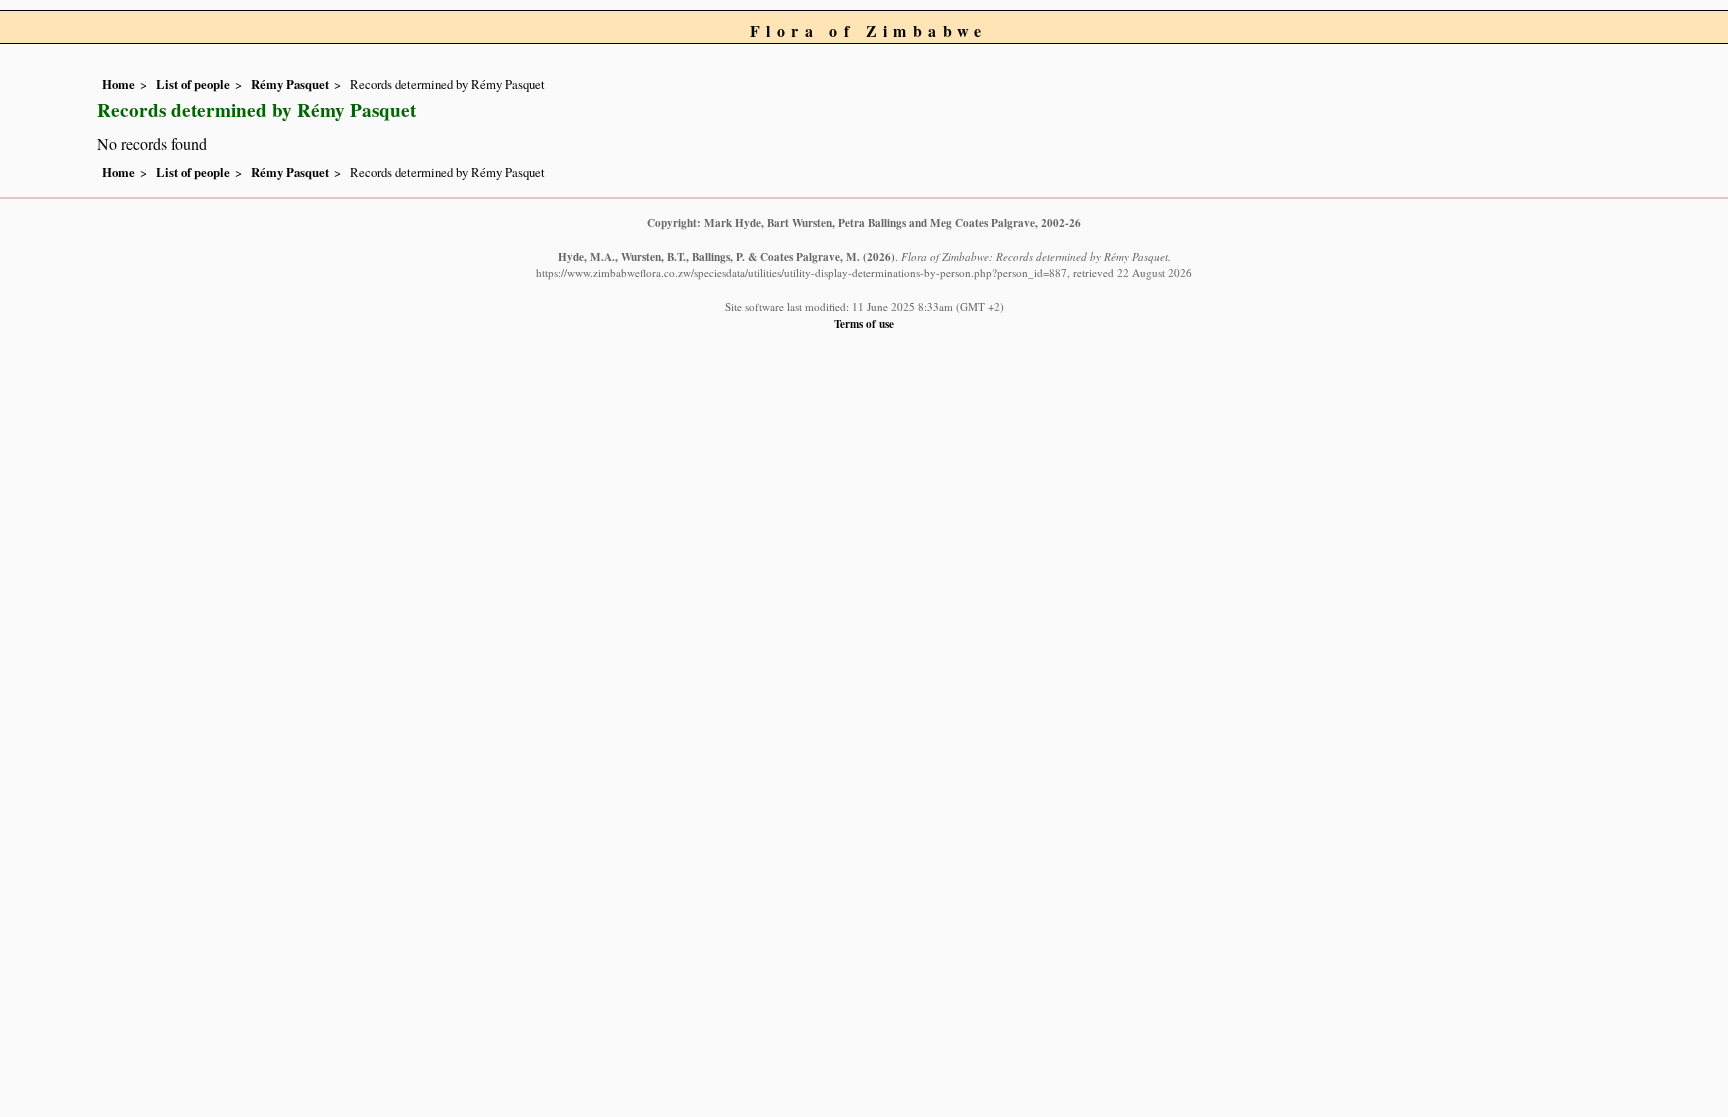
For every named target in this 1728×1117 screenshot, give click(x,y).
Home (118, 84)
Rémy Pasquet (290, 84)
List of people (193, 84)
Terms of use (864, 323)
